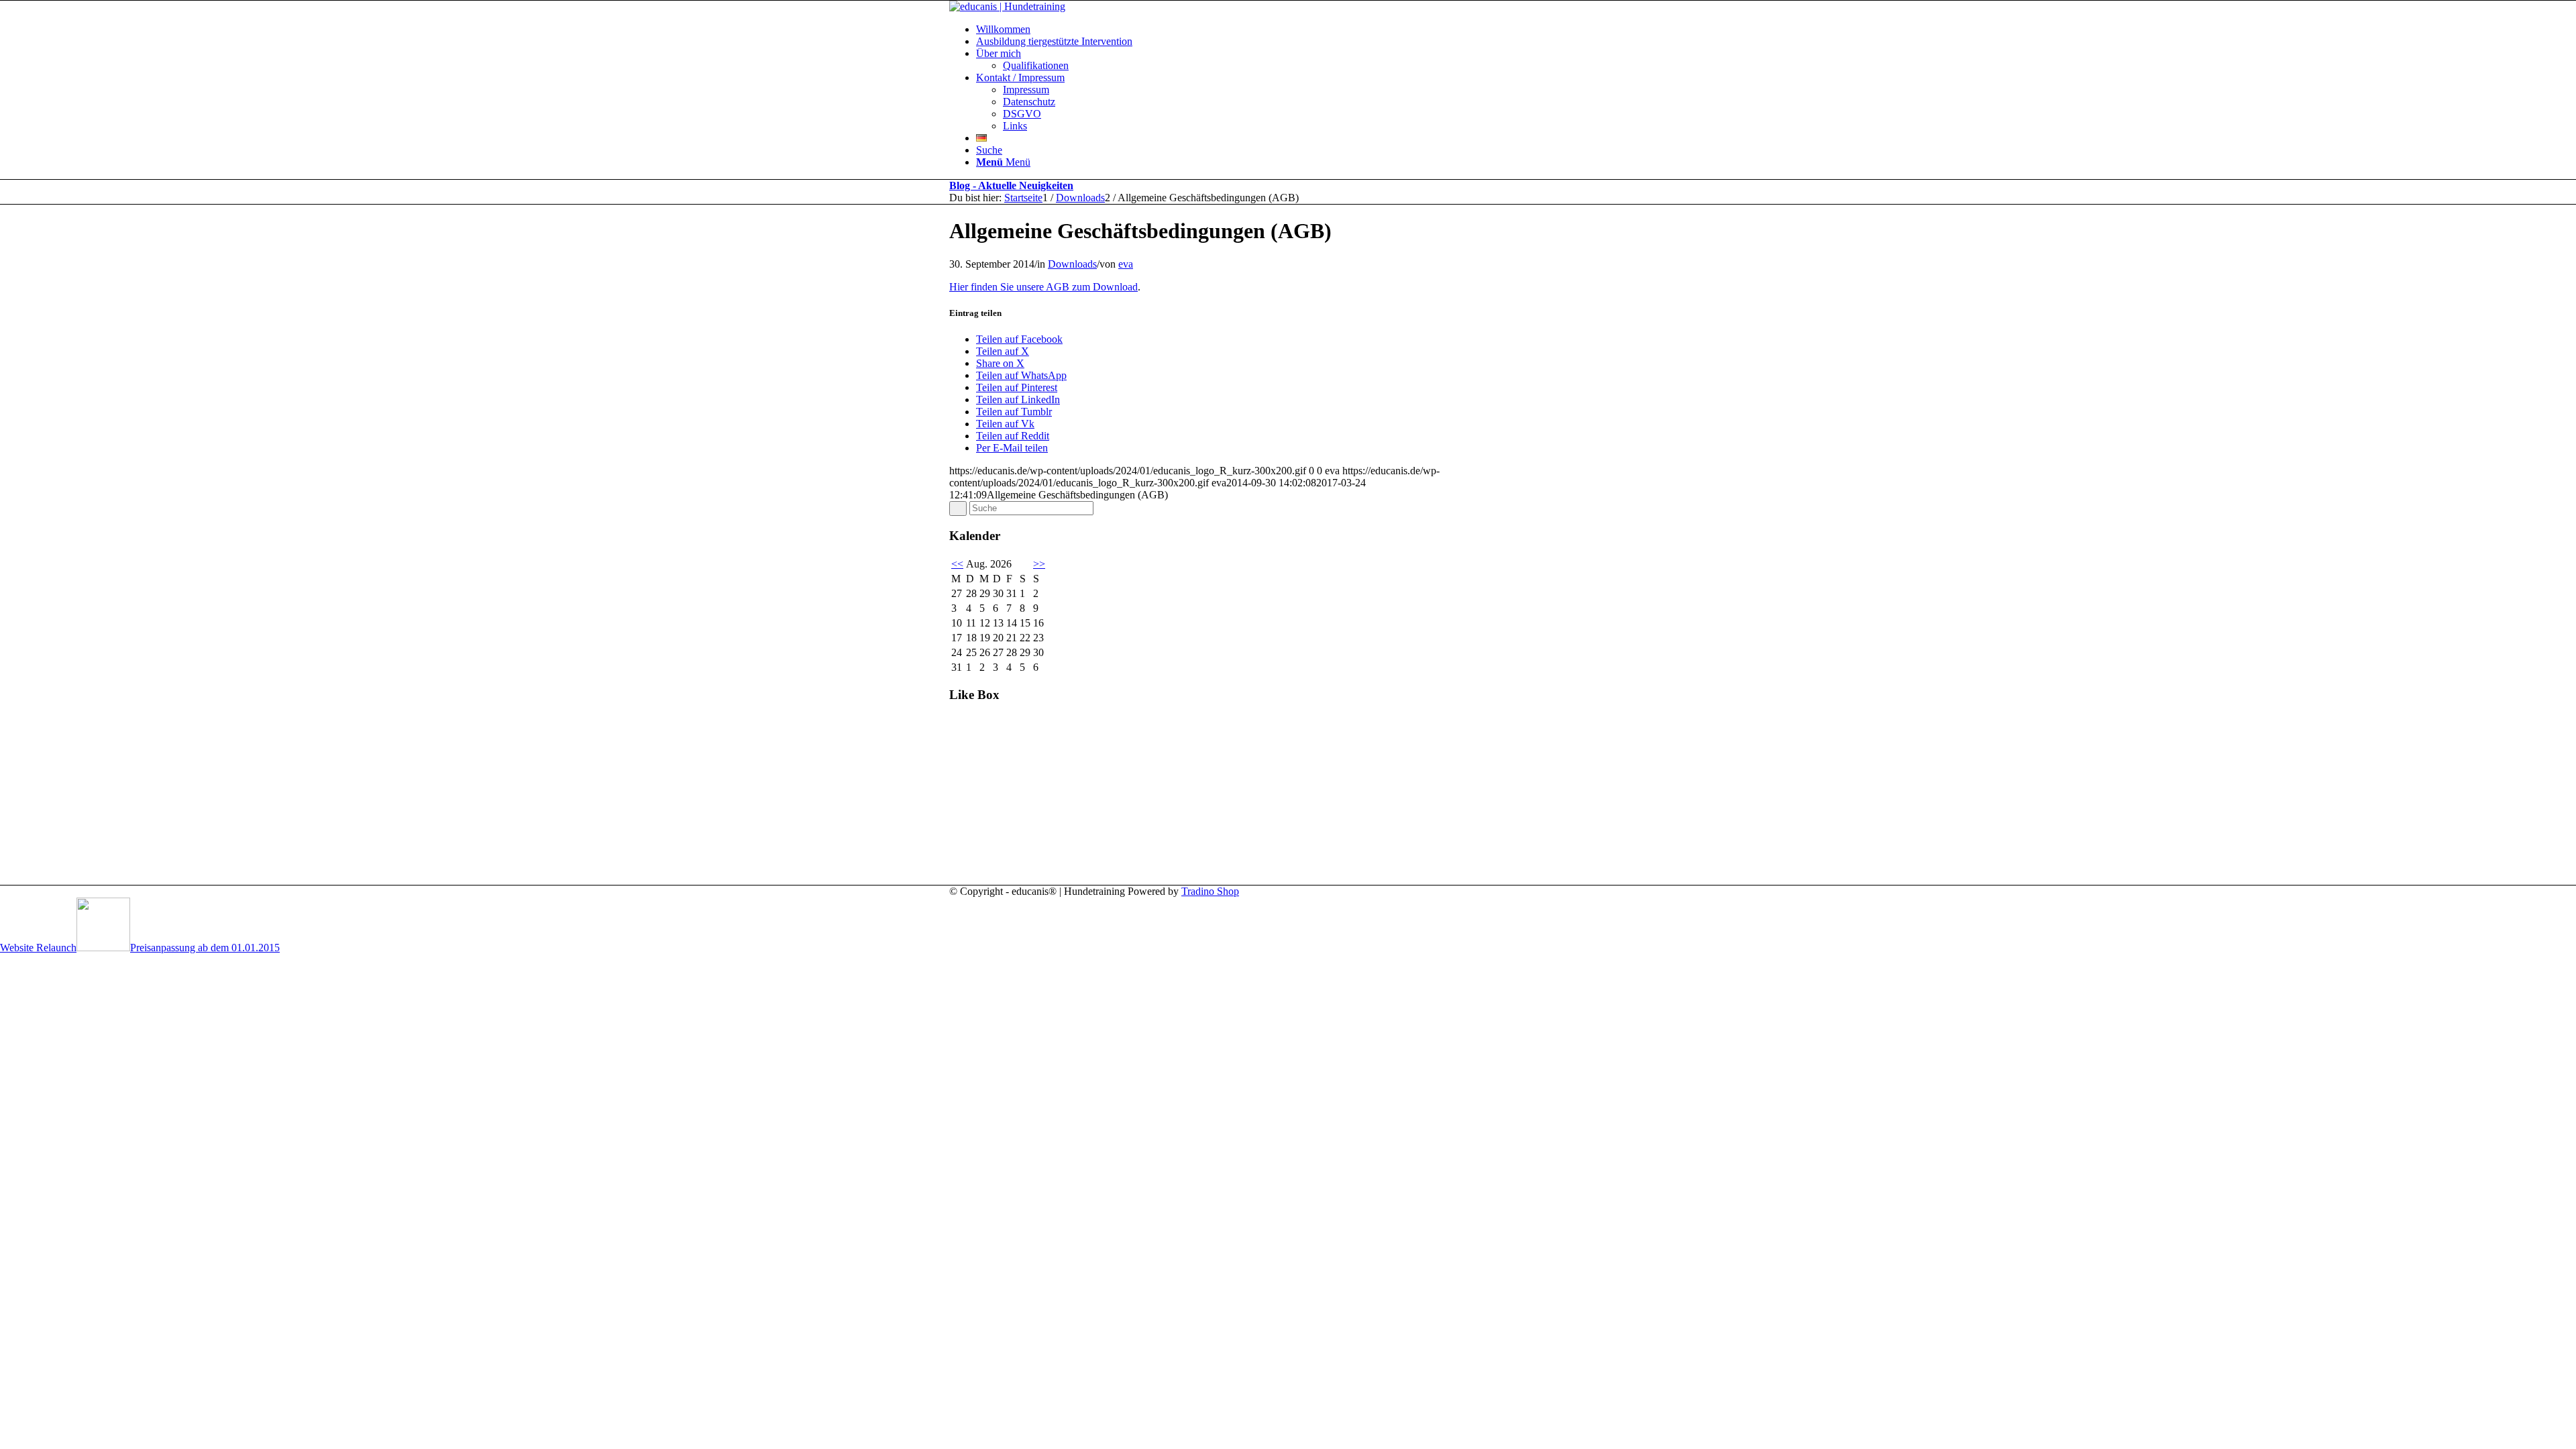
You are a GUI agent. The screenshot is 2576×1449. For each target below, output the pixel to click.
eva (1126, 264)
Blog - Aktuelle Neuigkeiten (1011, 185)
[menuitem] (1301, 30)
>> (1039, 564)
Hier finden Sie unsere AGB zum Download (1043, 287)
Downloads (1072, 264)
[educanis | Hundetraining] (1007, 6)
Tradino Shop (1210, 891)
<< (957, 564)
